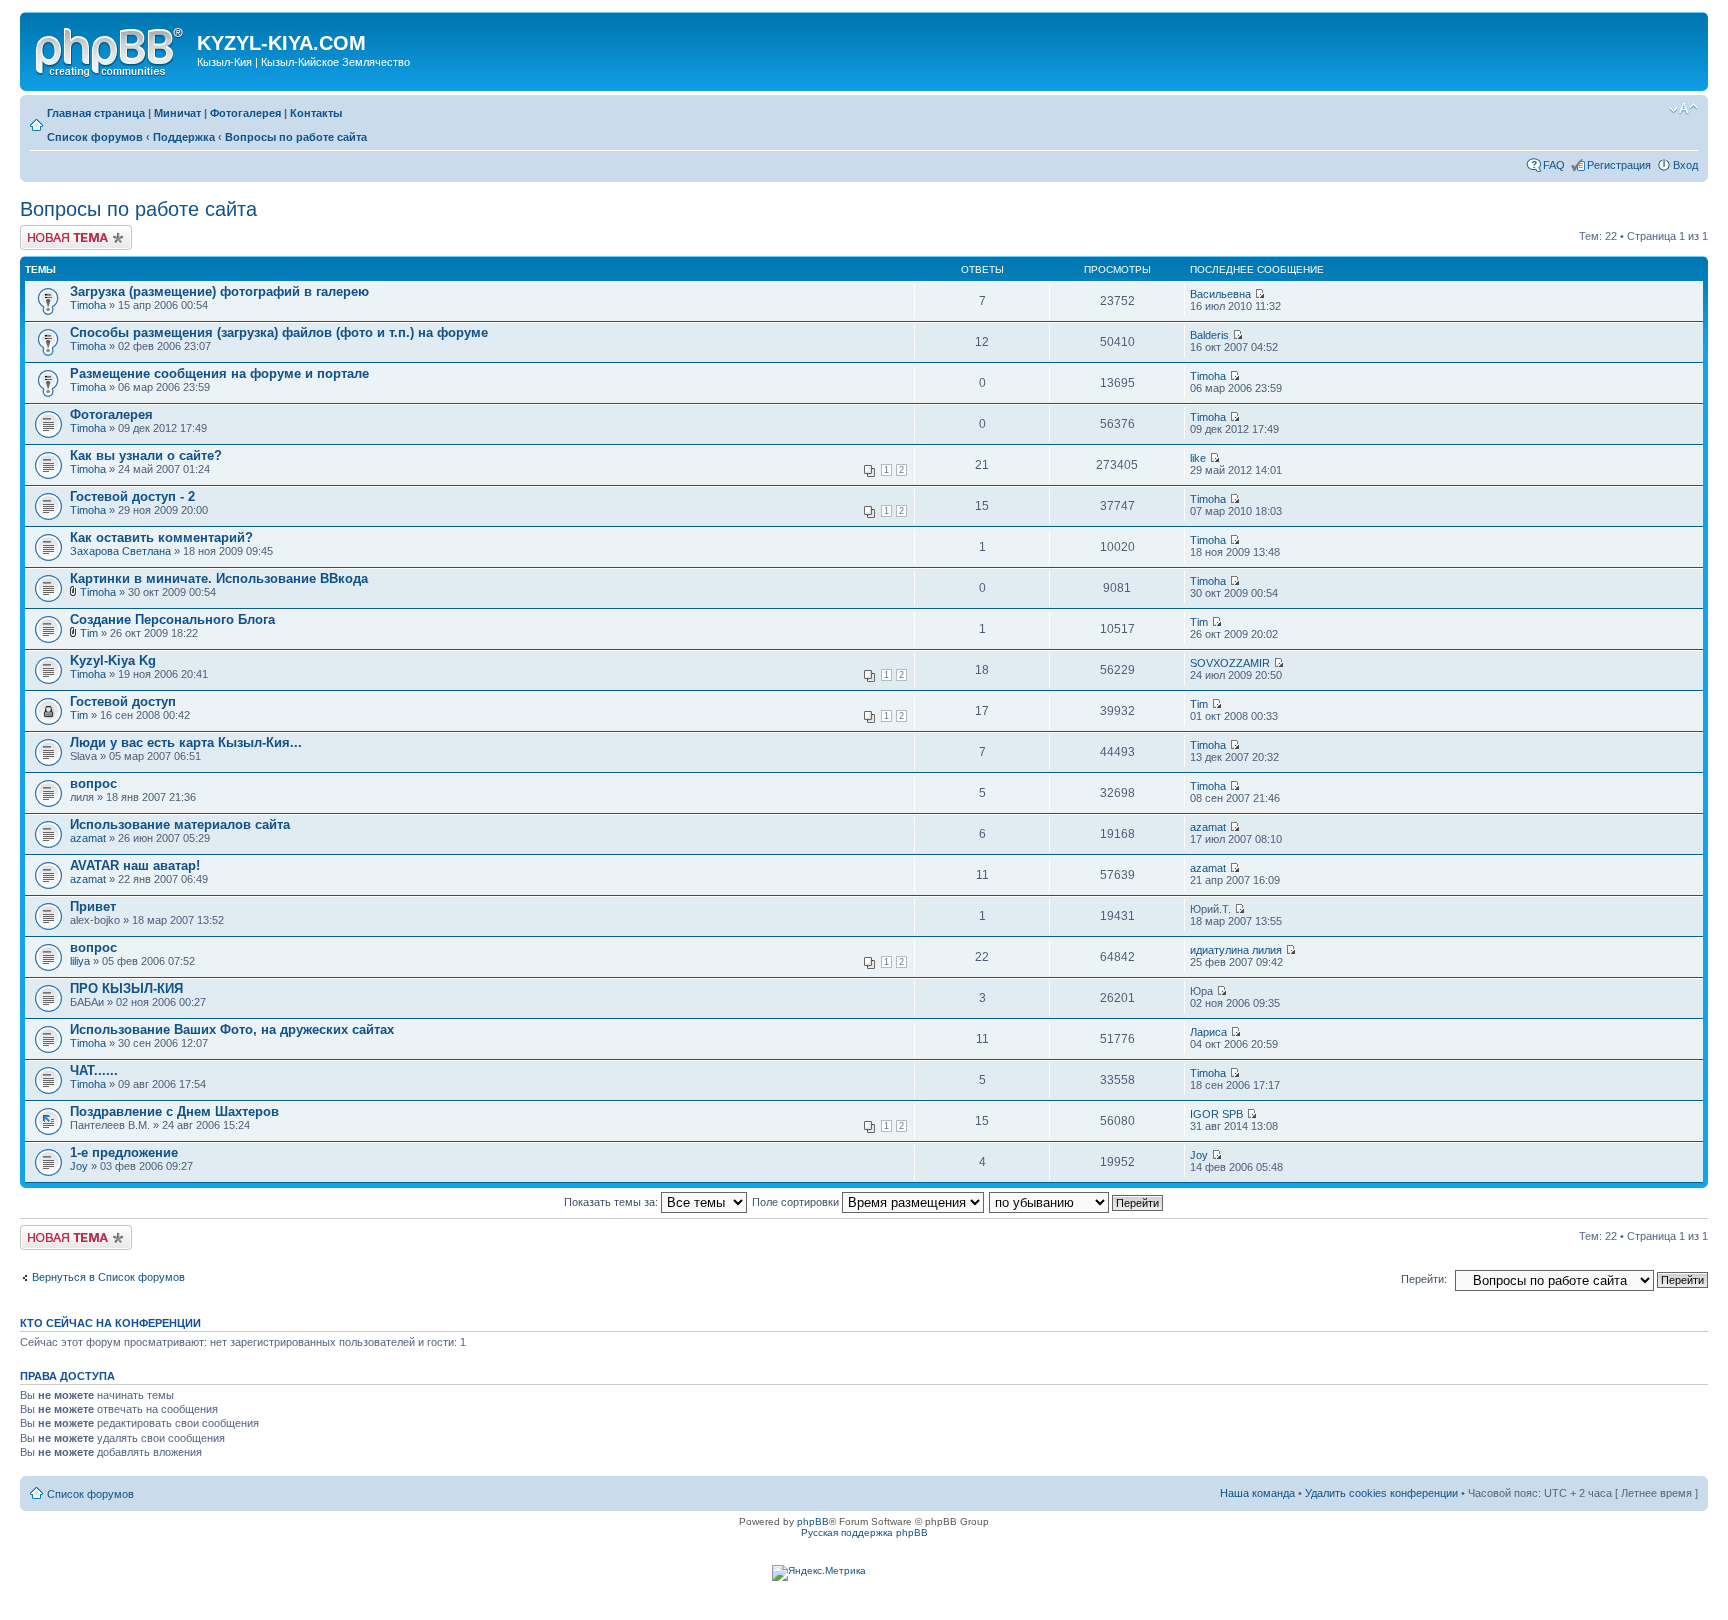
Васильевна (1220, 294)
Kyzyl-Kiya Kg (113, 660)
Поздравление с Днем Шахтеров (174, 1111)
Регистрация (1619, 165)
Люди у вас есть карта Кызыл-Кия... (186, 742)
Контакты (316, 113)
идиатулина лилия (1236, 950)
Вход (1685, 165)
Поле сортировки (797, 1202)
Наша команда (1257, 1493)
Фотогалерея (245, 113)
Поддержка (184, 137)
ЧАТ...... (94, 1070)
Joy (79, 1166)
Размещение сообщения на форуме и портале (219, 373)
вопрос (93, 783)
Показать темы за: (612, 1202)
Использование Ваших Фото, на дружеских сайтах (232, 1029)
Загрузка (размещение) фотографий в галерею (219, 291)
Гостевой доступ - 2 (132, 496)
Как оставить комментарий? (161, 537)
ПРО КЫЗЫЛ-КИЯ (126, 988)
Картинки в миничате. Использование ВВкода (219, 578)
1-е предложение (124, 1152)
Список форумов (95, 137)
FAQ (1554, 165)
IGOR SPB (1216, 1114)
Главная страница (96, 113)
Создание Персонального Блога (172, 619)
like (1198, 458)
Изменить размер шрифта (1683, 109)
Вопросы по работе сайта (296, 137)
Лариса (1208, 1032)
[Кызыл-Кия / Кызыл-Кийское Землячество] (111, 49)
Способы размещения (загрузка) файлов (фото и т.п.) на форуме (279, 332)
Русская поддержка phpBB (864, 1532)
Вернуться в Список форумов (108, 1277)
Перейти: (1424, 1279)
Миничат (177, 113)
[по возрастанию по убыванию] (1077, 1202)
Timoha (88, 305)
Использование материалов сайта (180, 824)
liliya (80, 961)
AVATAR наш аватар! (135, 865)
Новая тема (50, 231)
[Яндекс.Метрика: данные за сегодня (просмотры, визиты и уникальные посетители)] (819, 1573)
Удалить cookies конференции (1381, 1493)
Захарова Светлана (120, 551)
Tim (89, 633)
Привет (93, 906)
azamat (88, 838)
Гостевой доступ (123, 701)
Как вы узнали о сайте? (146, 455)
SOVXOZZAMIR (1230, 663)
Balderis (1209, 335)
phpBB (813, 1521)
